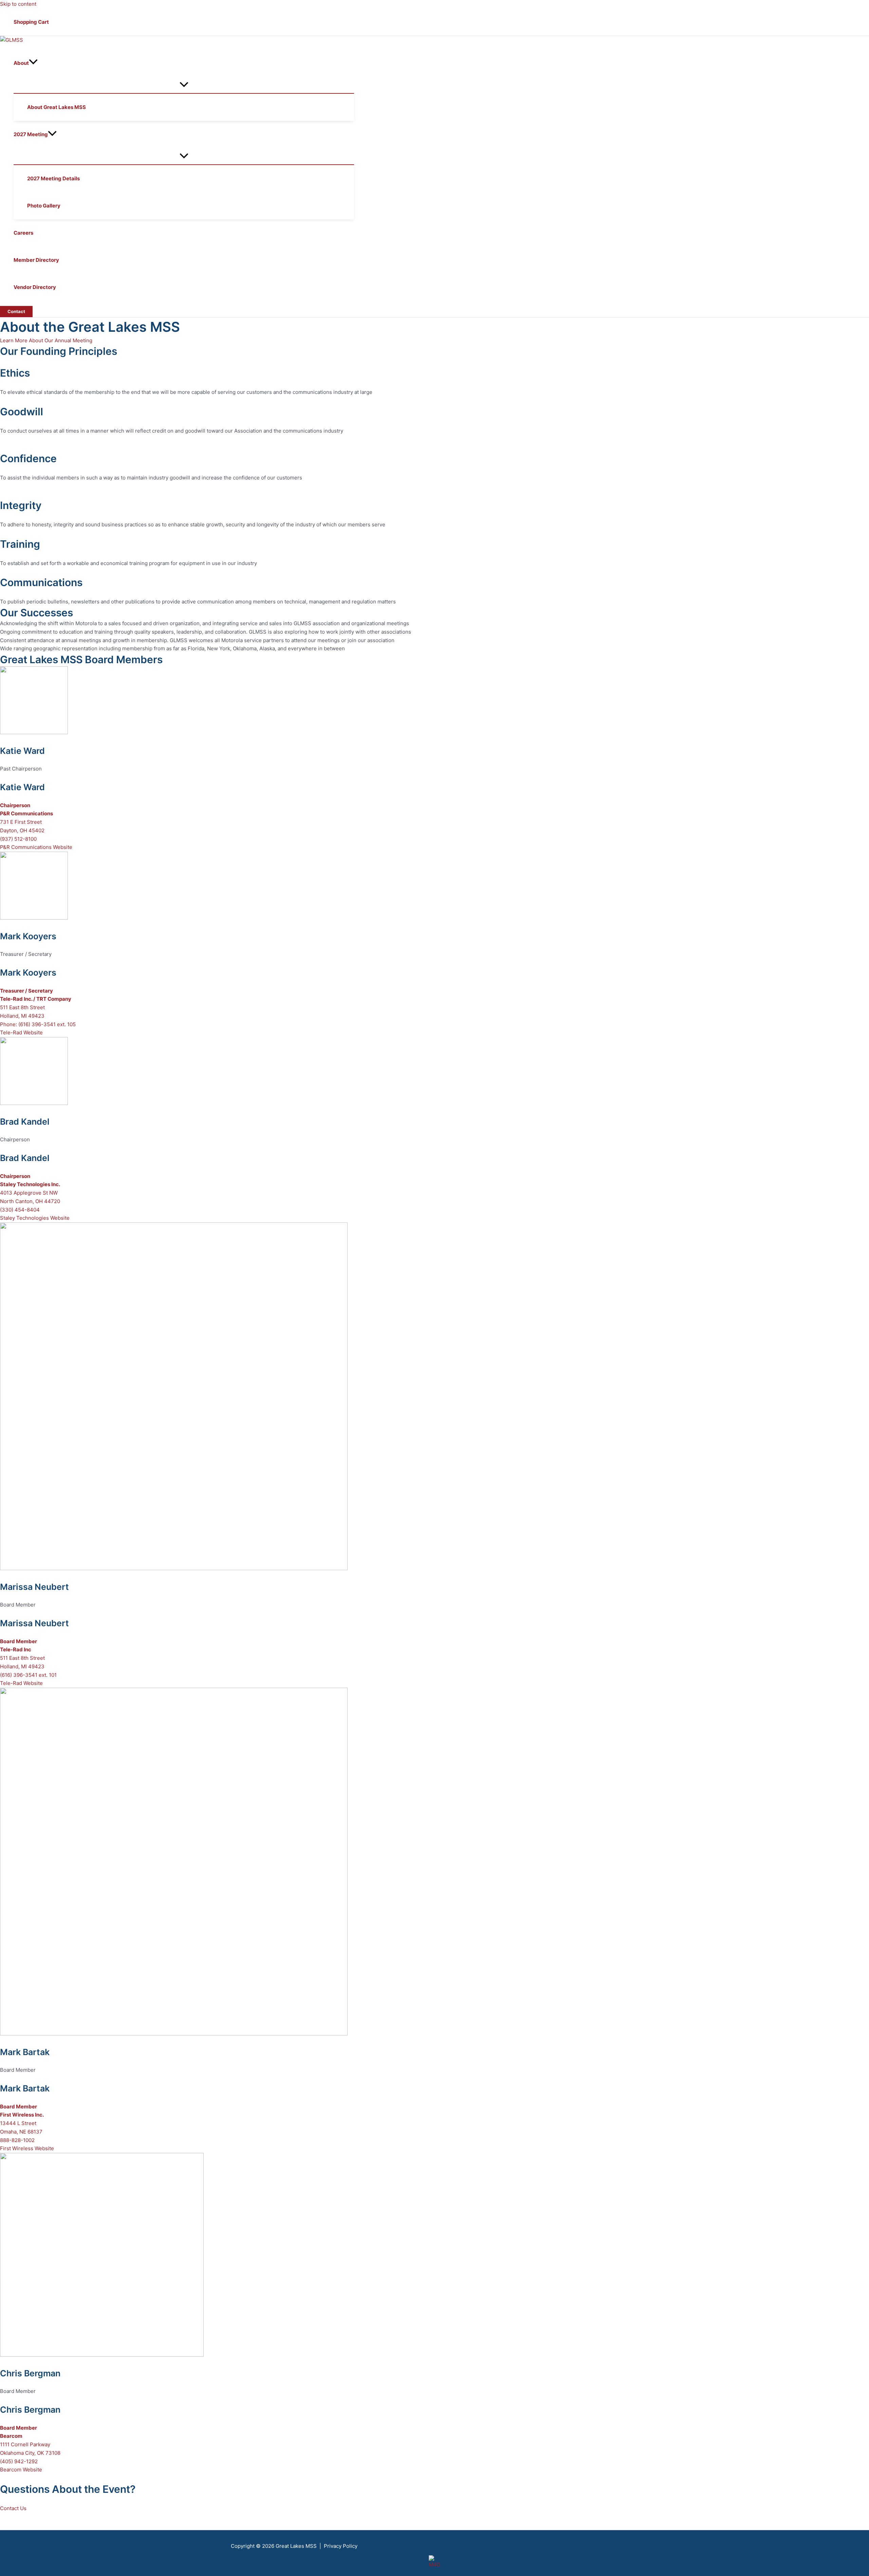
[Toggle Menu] (184, 85)
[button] (33, 63)
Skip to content (18, 4)
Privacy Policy (341, 2546)
